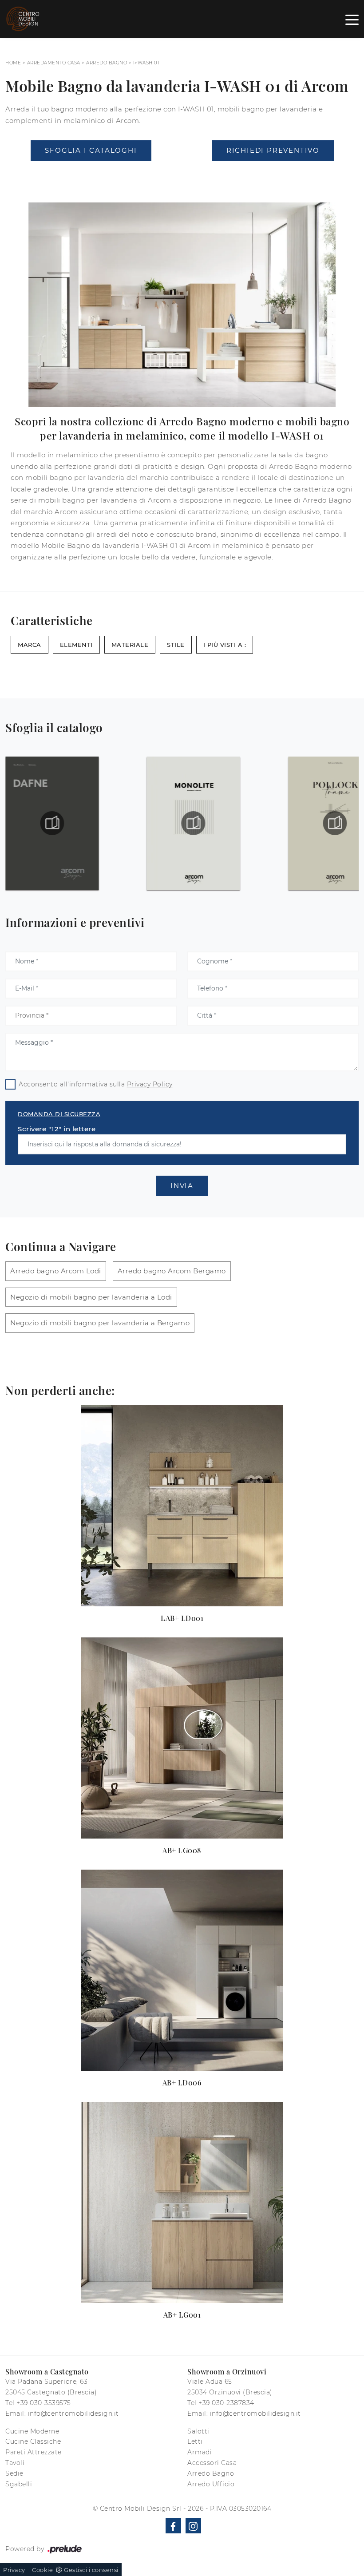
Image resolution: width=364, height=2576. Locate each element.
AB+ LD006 (182, 2083)
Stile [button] (176, 645)
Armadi (200, 2452)
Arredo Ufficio (211, 2484)
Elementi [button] (76, 645)
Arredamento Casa (54, 63)
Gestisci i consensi (91, 2570)
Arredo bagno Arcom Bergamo (172, 1271)
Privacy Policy (150, 1084)
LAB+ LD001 (182, 1618)
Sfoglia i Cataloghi (91, 150)
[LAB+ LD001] (182, 1506)
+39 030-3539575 (44, 2403)
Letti (195, 2441)
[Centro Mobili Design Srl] (23, 19)
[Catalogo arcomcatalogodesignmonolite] (194, 823)
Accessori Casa (212, 2463)
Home (13, 63)
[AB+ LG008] (182, 1738)
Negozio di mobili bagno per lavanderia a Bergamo (100, 1323)
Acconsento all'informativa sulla (96, 1084)
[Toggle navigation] (352, 19)
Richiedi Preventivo (273, 150)
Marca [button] (30, 645)
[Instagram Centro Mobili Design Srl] (193, 2526)
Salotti (198, 2431)
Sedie (14, 2473)
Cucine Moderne (32, 2431)
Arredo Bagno (107, 63)
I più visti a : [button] (225, 645)
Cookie (42, 2570)
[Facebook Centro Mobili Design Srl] (173, 2526)
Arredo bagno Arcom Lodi (56, 1271)
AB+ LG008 (182, 1850)
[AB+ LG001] (182, 2202)
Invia (182, 1186)
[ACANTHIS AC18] (91, 174)
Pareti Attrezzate (34, 2452)
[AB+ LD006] (182, 1970)
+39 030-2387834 (226, 2403)
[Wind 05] (273, 174)
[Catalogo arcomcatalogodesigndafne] (52, 823)
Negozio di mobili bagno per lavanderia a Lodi (91, 1297)
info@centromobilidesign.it (73, 2414)
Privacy (14, 2570)
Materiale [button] (130, 645)
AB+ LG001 (182, 2315)
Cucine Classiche (33, 2441)
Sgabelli (19, 2484)
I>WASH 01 (146, 63)
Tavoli (15, 2463)
